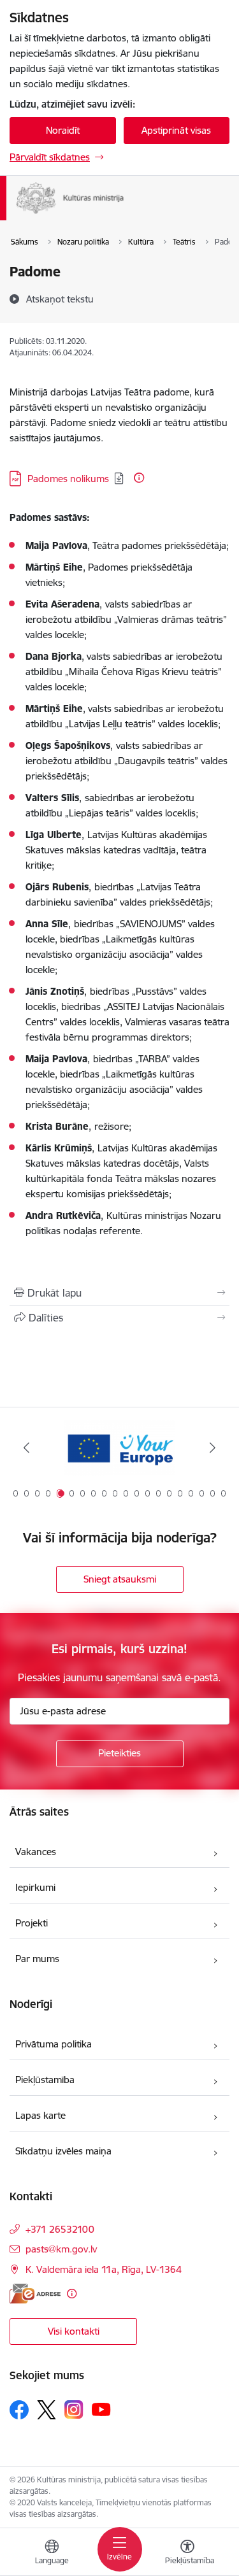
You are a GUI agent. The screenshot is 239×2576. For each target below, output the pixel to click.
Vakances (36, 1852)
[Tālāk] (213, 1448)
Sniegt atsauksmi (120, 1579)
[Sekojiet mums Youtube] (101, 2409)
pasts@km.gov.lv (61, 2249)
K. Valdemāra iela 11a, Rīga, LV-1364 (104, 2269)
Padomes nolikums (68, 479)
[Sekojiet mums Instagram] (74, 2409)
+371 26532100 (60, 2229)
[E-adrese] (35, 2294)
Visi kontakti (74, 2331)
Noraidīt (63, 130)
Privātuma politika (54, 2044)
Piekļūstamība (45, 2080)
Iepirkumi (35, 1887)
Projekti (32, 1923)
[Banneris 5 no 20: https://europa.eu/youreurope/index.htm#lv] (119, 1448)
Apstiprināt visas (176, 130)
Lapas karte (40, 2115)
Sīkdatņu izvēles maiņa (63, 2151)
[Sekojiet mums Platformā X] (47, 2410)
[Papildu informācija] (139, 478)
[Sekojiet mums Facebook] (19, 2410)
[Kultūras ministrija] (124, 214)
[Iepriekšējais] (26, 1448)
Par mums (37, 1959)
